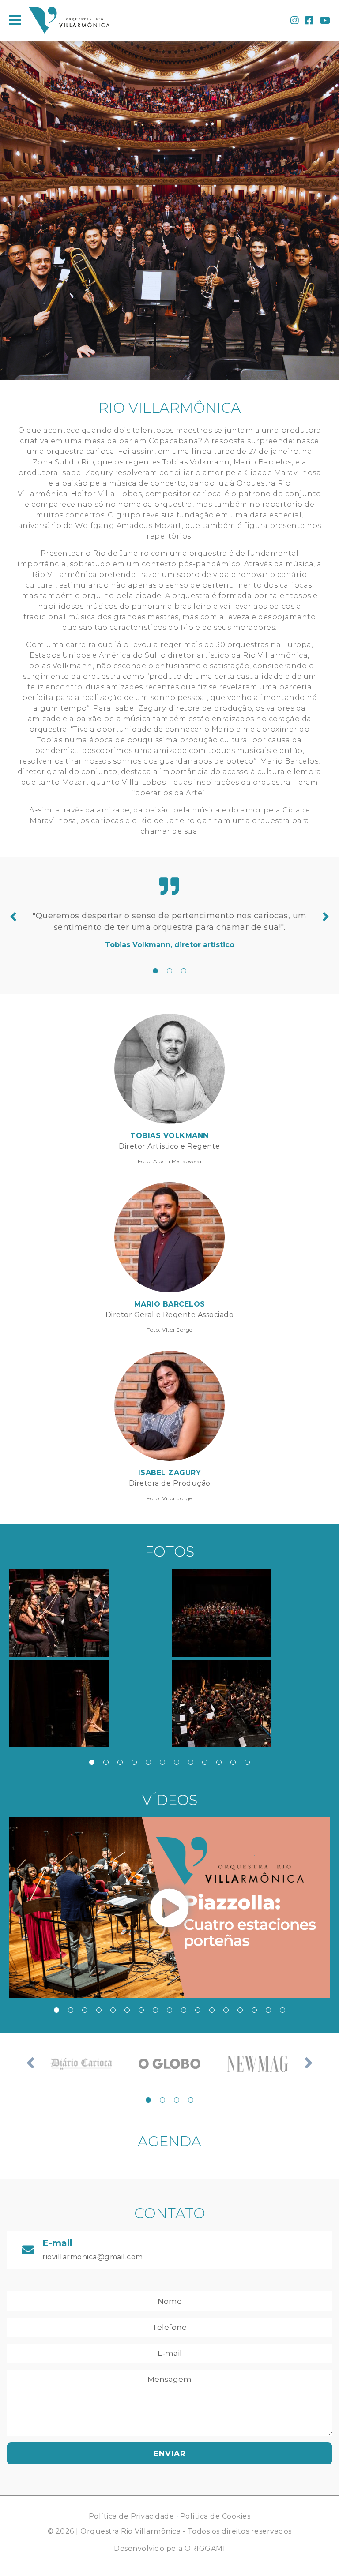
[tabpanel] (169, 930)
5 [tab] (148, 1762)
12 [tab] (247, 1762)
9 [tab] (205, 1762)
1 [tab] (155, 971)
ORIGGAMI (205, 2548)
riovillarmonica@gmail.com (93, 2257)
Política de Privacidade (132, 2516)
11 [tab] (233, 1762)
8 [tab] (191, 1762)
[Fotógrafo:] (88, 1613)
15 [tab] (254, 2010)
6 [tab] (162, 1762)
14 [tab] (240, 2010)
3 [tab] (184, 971)
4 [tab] (134, 1762)
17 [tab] (282, 2010)
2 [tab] (169, 971)
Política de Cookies (215, 2516)
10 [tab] (219, 1762)
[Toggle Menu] (15, 20)
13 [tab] (226, 2010)
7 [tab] (177, 1762)
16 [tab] (268, 2010)
